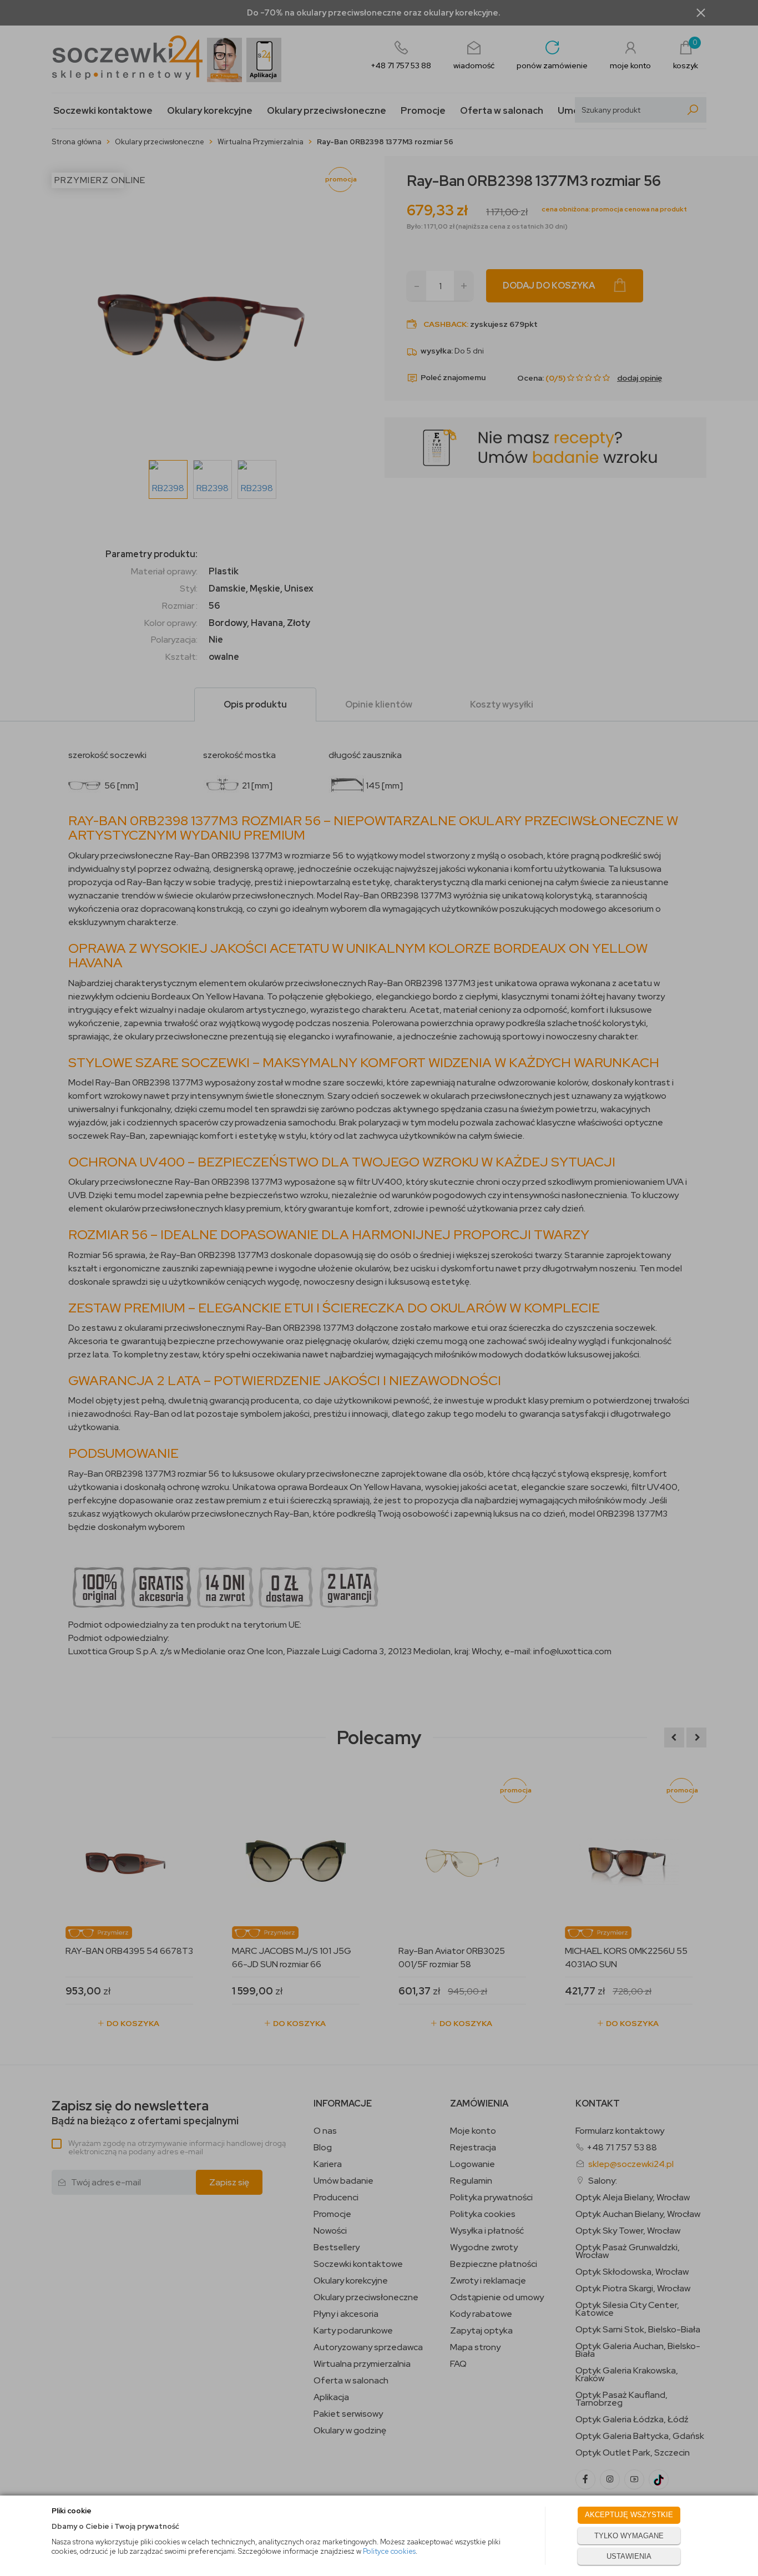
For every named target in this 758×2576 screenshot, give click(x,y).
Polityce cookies (389, 2551)
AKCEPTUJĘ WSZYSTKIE (629, 2515)
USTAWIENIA (629, 2556)
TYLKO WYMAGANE (629, 2536)
